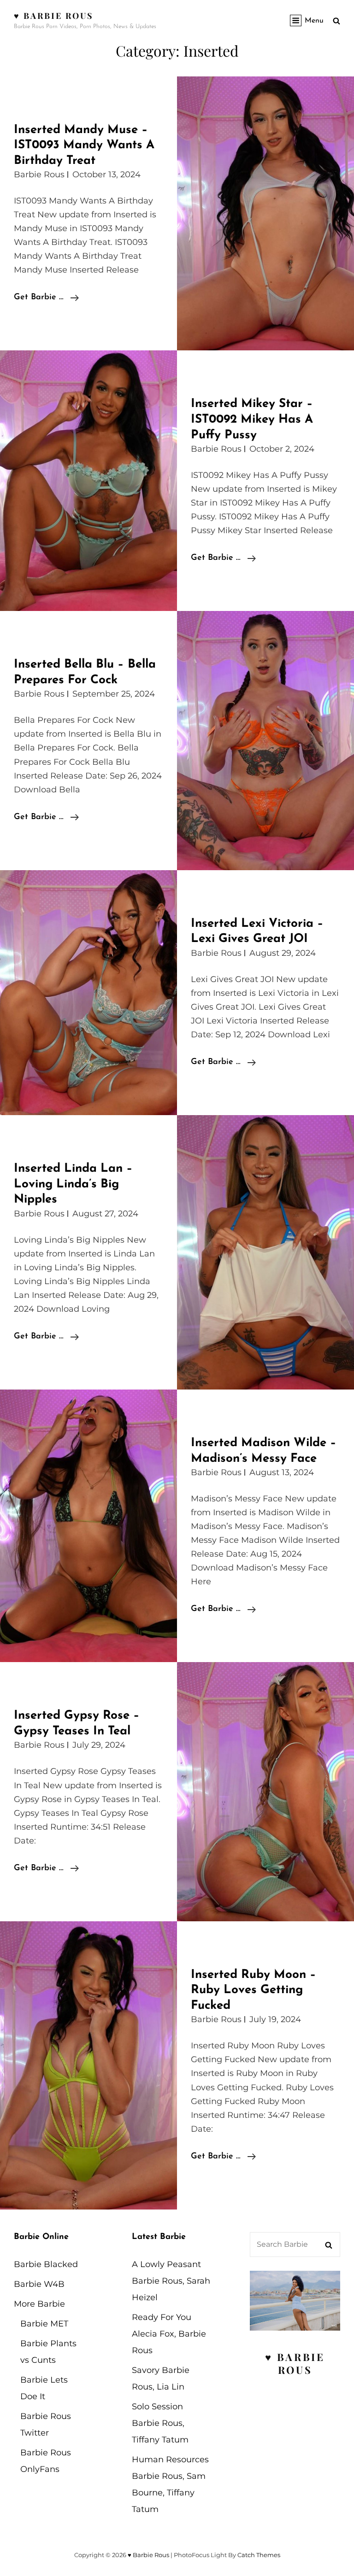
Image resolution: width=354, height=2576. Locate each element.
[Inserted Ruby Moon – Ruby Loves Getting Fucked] (88, 2065)
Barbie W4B (39, 2284)
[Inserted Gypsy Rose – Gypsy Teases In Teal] (265, 1791)
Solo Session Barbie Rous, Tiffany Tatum (160, 2423)
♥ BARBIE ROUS (295, 2363)
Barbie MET (44, 2324)
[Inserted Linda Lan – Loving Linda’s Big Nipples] (265, 1252)
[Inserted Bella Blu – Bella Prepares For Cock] (265, 740)
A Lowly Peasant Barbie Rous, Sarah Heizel (171, 2281)
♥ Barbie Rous (54, 16)
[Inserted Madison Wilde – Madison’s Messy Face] (88, 1526)
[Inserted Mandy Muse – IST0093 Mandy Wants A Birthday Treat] (265, 214)
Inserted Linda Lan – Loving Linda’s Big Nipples (73, 1184)
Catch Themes (259, 2555)
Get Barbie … (46, 299)
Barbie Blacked (46, 2264)
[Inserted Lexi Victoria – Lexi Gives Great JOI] (88, 993)
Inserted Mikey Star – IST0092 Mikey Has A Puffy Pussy (252, 419)
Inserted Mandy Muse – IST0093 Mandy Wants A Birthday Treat (84, 145)
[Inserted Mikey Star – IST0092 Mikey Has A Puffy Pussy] (88, 481)
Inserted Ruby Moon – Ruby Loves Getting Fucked (254, 1990)
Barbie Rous (39, 174)
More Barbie (39, 2304)
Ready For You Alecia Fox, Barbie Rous (169, 2334)
